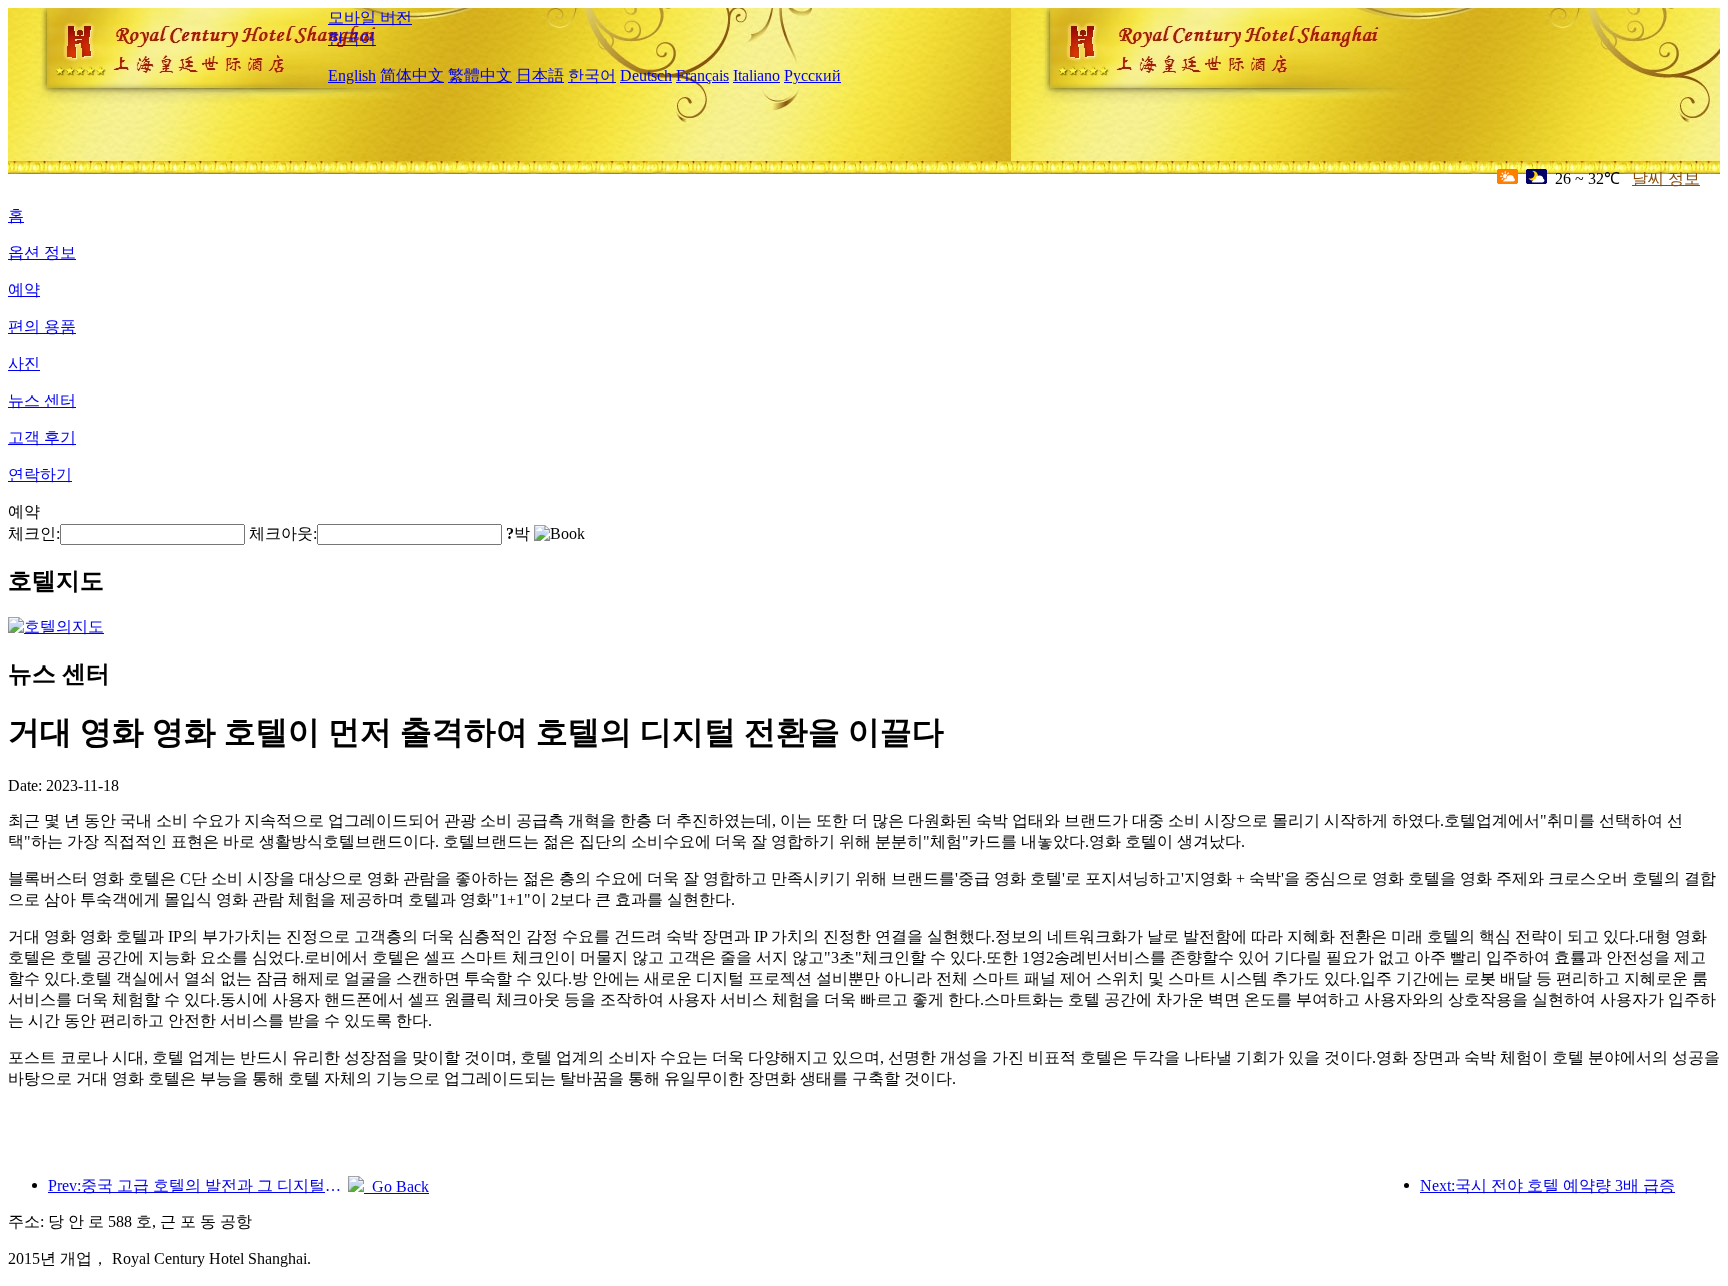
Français (702, 75)
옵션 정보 (42, 252)
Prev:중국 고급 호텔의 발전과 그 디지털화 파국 (198, 1185)
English (352, 75)
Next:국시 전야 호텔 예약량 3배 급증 (1547, 1185)
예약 (24, 289)
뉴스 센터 (42, 400)
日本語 (540, 75)
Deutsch (646, 75)
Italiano (756, 75)
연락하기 (40, 474)
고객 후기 (42, 437)
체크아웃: (283, 533)
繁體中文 (480, 75)
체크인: (34, 533)
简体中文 (412, 75)
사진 (24, 363)
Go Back (396, 1186)
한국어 (352, 38)
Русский (812, 75)
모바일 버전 (370, 17)
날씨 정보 (1666, 178)
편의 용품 (42, 326)
